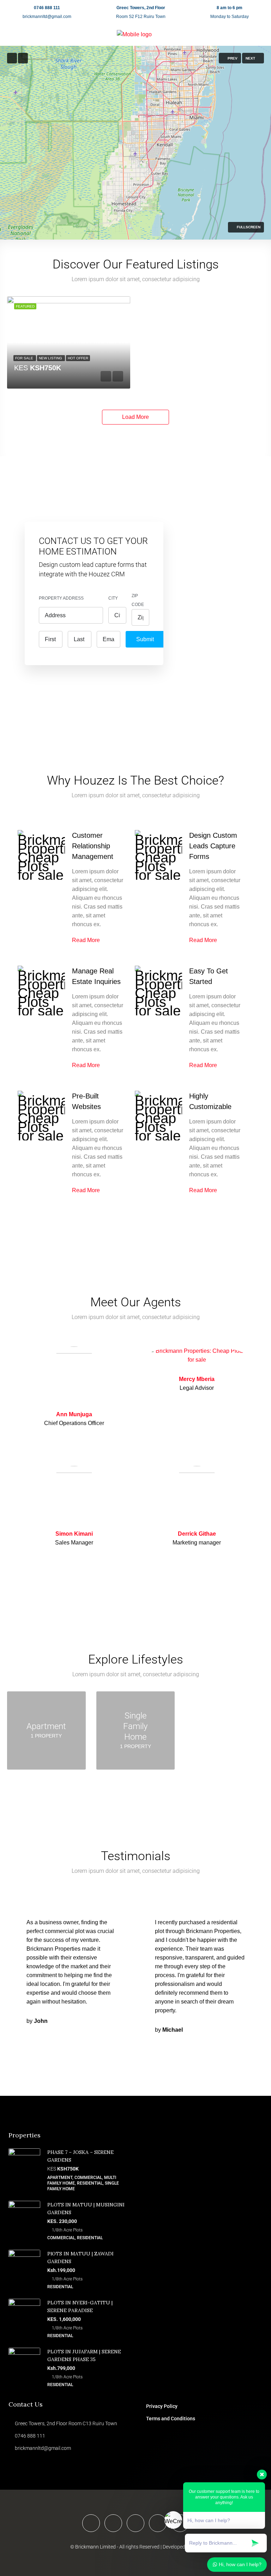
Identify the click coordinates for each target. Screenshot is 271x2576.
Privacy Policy (162, 2406)
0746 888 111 (47, 8)
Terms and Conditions (171, 2419)
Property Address (61, 598)
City (113, 598)
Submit (145, 639)
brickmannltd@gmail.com (47, 17)
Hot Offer (78, 358)
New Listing (51, 358)
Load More (135, 417)
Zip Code (138, 600)
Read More (86, 940)
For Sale (25, 358)
